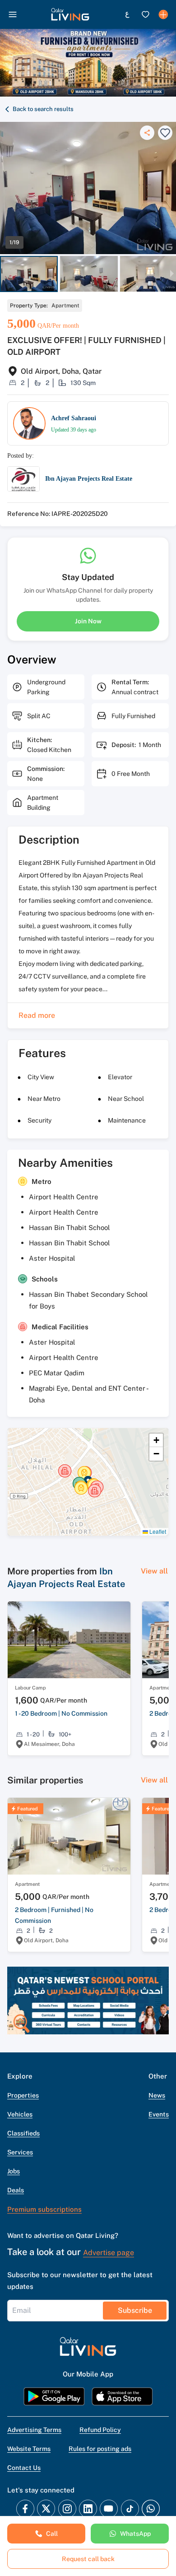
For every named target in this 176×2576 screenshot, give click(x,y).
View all (154, 1571)
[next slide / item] (172, 274)
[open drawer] (13, 14)
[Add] (163, 14)
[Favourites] (145, 14)
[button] (70, 14)
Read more (37, 1015)
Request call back (88, 2559)
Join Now (88, 621)
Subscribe (135, 2310)
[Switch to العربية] (127, 14)
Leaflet (157, 1531)
